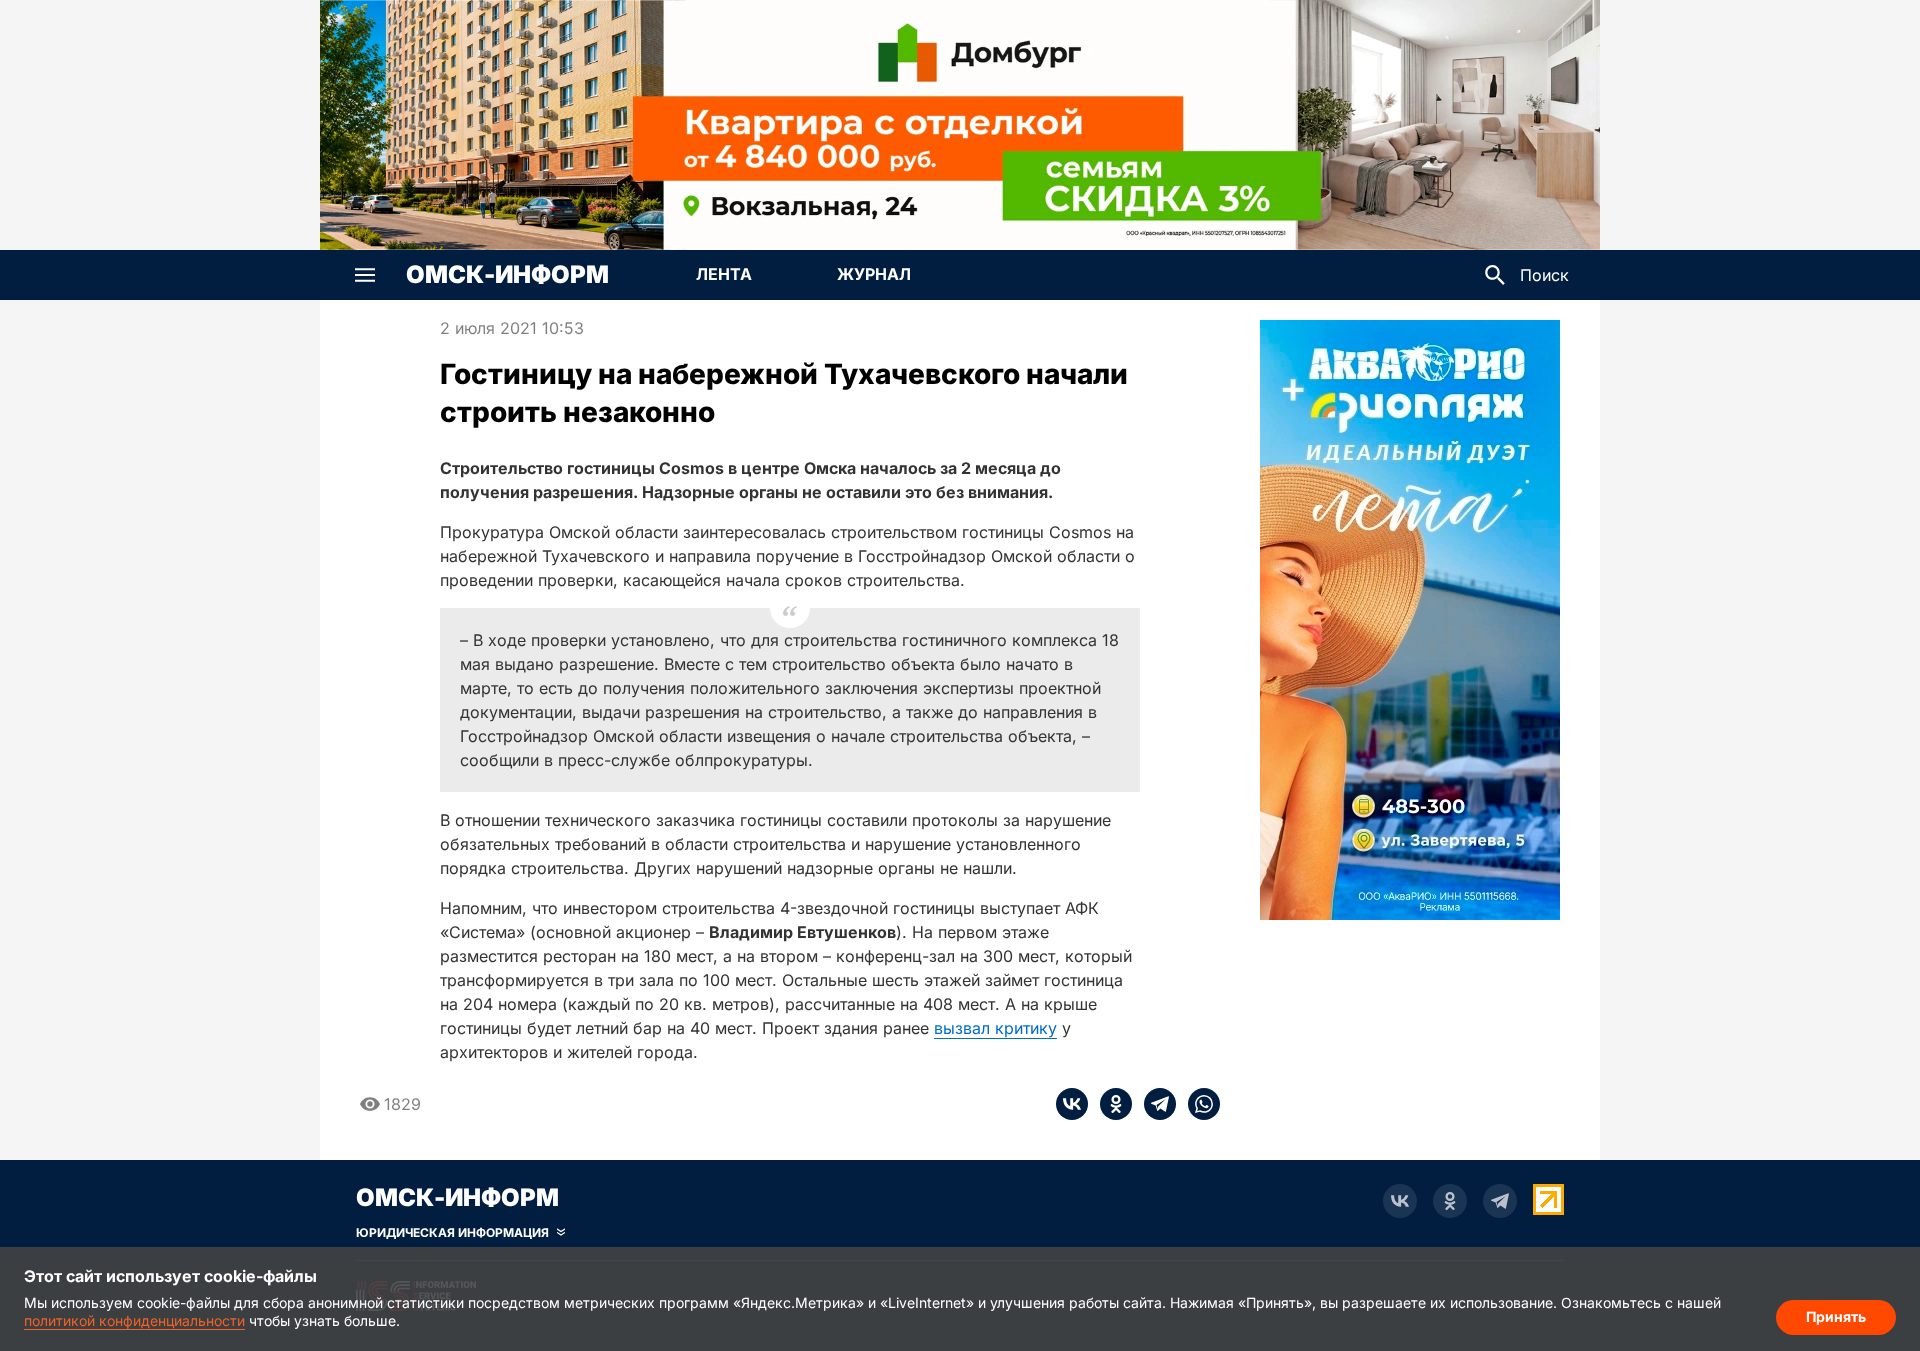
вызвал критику (995, 1028)
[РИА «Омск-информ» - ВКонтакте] (1400, 1201)
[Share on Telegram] (1154, 1104)
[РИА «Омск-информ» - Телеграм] (1500, 1201)
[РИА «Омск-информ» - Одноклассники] (1450, 1201)
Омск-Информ (507, 275)
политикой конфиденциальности (134, 1320)
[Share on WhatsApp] (1198, 1104)
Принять (1836, 1316)
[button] (365, 275)
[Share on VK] (1072, 1104)
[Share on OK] (1110, 1104)
